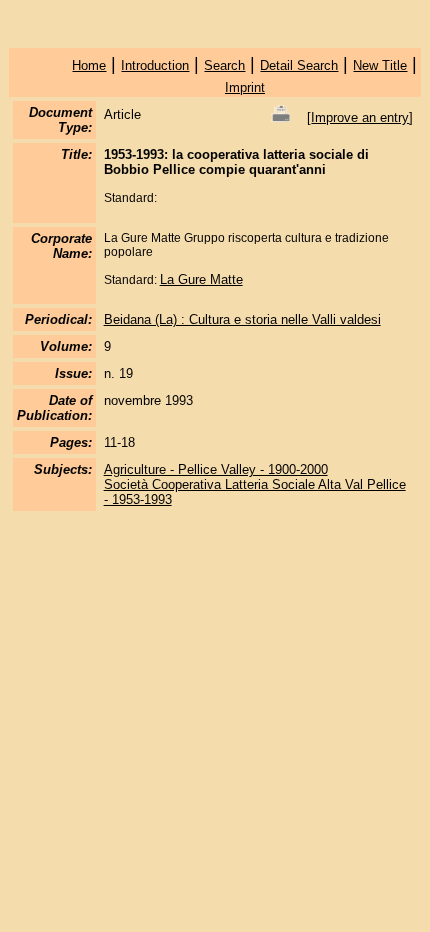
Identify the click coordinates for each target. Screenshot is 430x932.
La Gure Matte (201, 279)
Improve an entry (360, 117)
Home (89, 65)
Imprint (245, 87)
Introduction (155, 65)
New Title (380, 65)
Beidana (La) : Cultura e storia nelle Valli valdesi (242, 319)
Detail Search (299, 65)
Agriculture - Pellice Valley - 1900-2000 (216, 469)
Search (224, 65)
